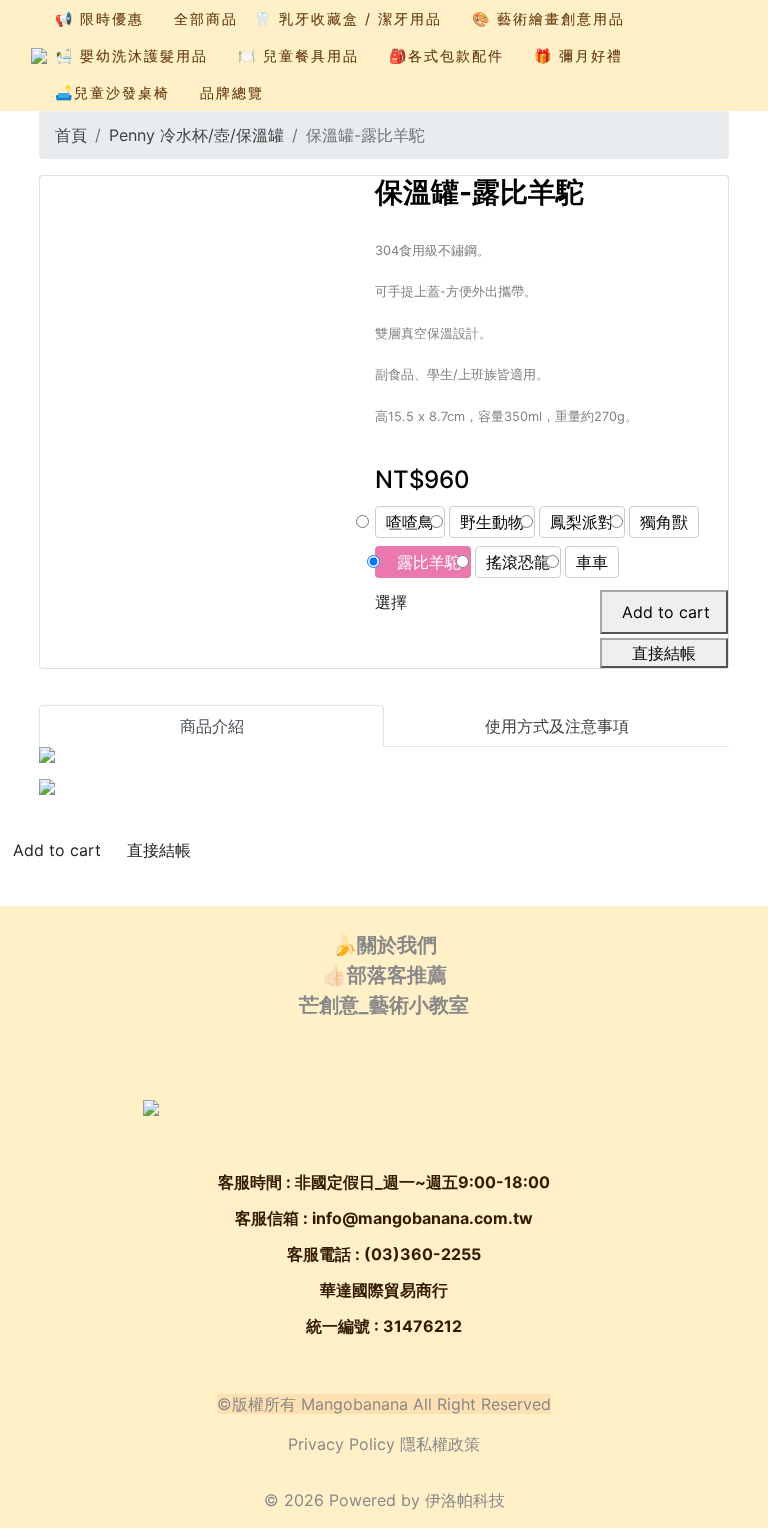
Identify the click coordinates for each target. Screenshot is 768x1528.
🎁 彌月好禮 (578, 55)
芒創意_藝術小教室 (384, 1005)
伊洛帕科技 (465, 1500)
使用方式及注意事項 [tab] (557, 726)
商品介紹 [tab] (212, 726)
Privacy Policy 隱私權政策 (384, 1444)
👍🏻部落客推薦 (384, 975)
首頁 (71, 135)
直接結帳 (664, 653)
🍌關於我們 (384, 945)
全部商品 (206, 18)
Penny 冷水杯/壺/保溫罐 (196, 135)
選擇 (391, 602)
